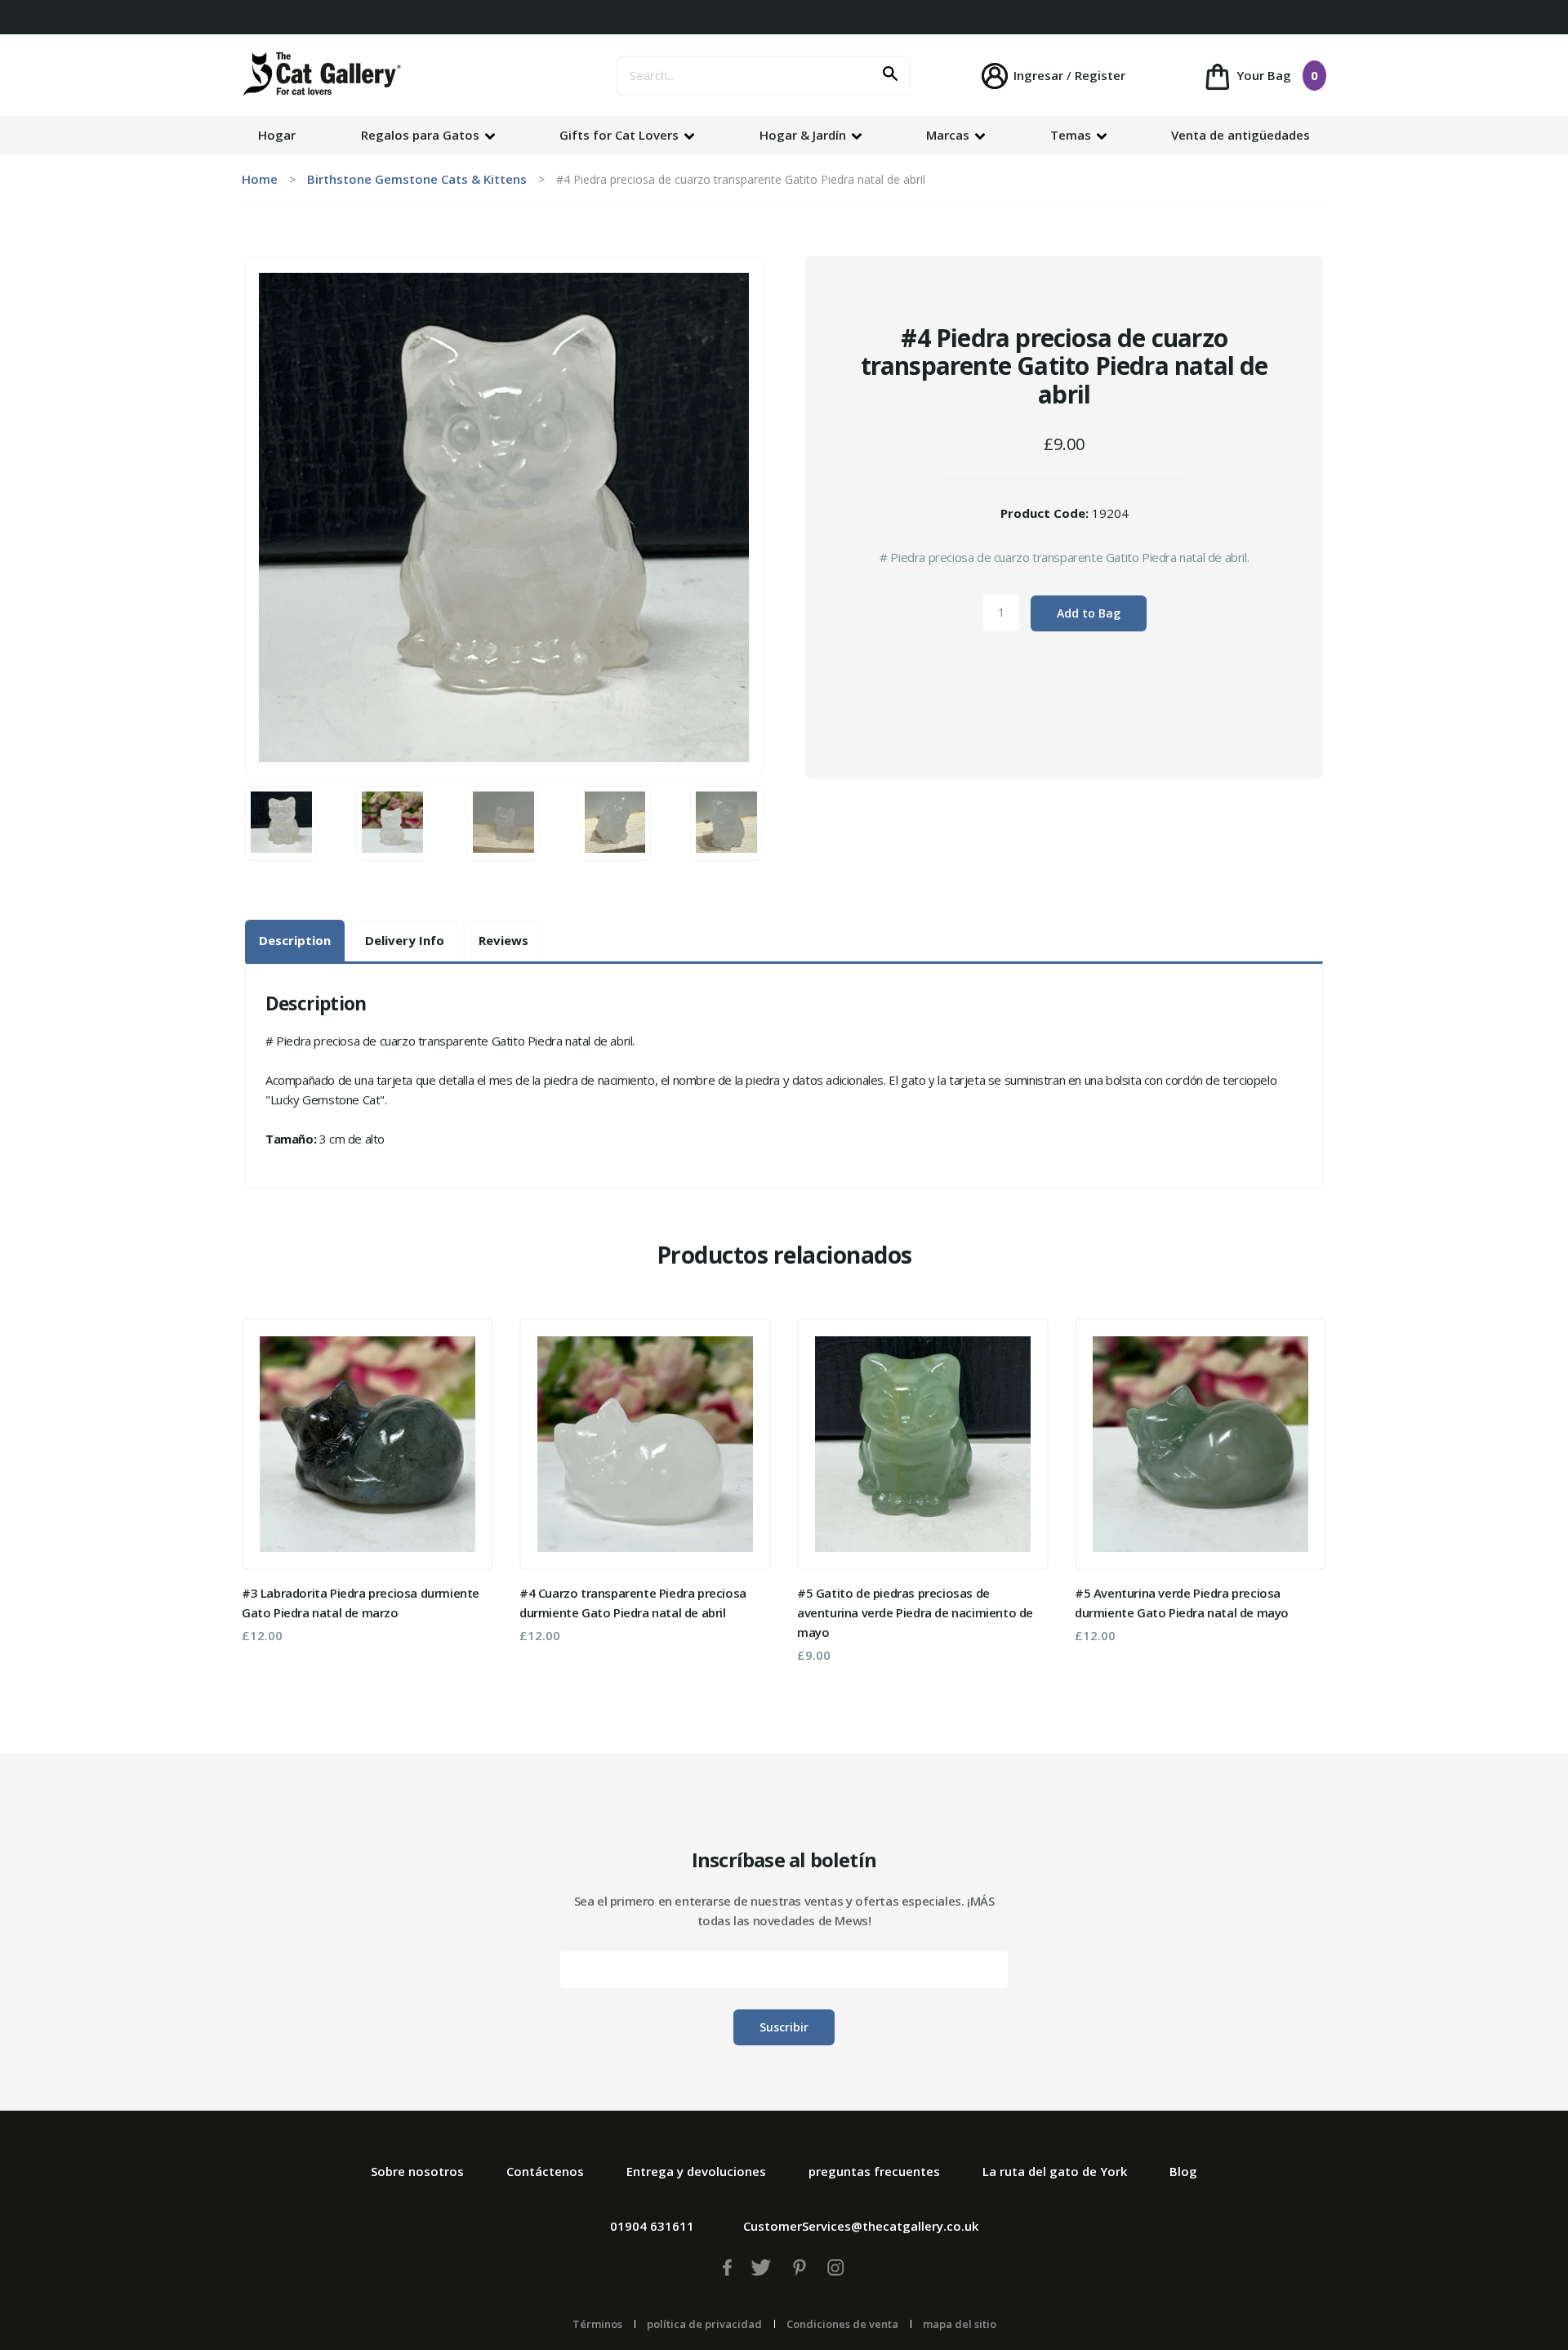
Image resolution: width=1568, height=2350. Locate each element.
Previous (265, 1496)
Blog (1183, 2171)
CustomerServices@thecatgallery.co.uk (861, 2226)
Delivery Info (405, 940)
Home (260, 179)
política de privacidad (704, 2324)
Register (1100, 75)
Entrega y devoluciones (696, 2171)
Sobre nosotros (417, 2171)
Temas (1072, 135)
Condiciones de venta (842, 2324)
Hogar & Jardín (804, 135)
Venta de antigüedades (1241, 135)
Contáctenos (545, 2171)
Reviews (503, 940)
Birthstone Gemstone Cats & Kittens (417, 179)
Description (295, 940)
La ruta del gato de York (1055, 2171)
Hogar (277, 135)
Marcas (949, 135)
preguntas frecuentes (874, 2171)
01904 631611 (652, 2226)
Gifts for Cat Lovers (621, 135)
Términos (597, 2324)
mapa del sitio (960, 2324)
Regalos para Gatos (422, 135)
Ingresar (1038, 75)
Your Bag (1276, 75)
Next (1303, 1496)
